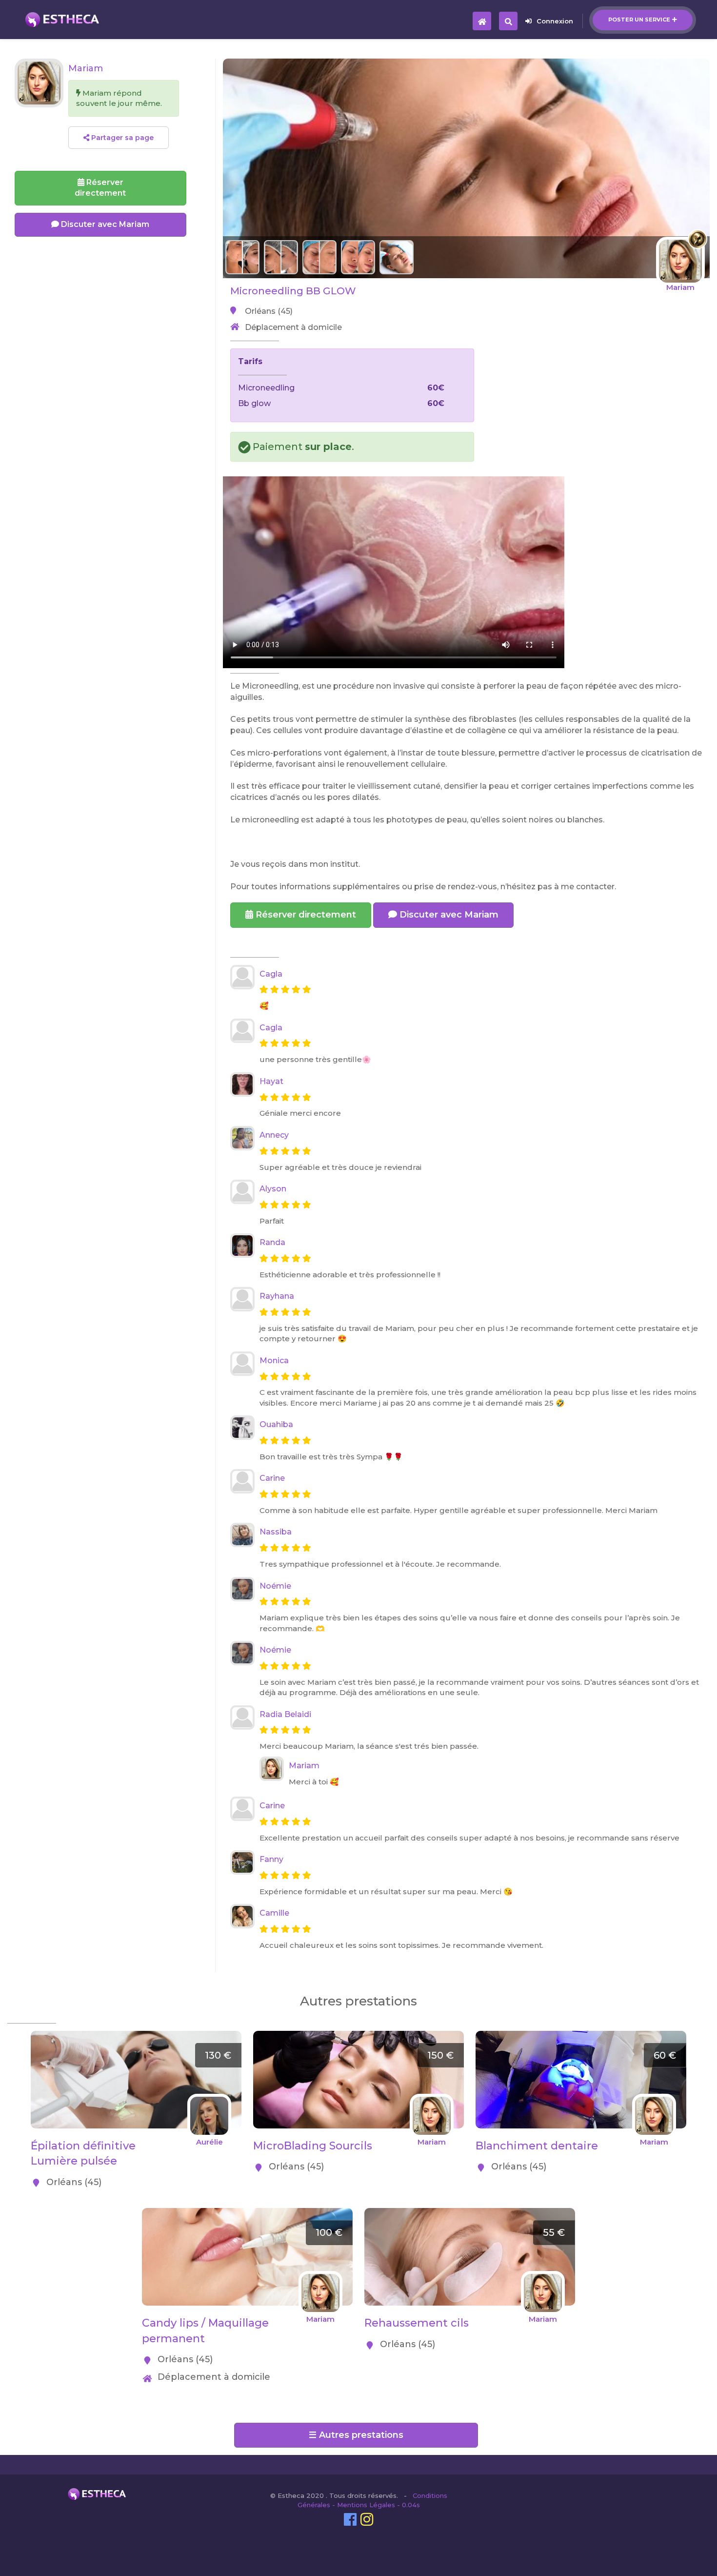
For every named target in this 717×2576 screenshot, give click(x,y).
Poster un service (639, 20)
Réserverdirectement (100, 188)
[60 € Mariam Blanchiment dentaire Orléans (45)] (581, 2036)
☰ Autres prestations (356, 2435)
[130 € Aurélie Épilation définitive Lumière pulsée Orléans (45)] (136, 2036)
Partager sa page (121, 138)
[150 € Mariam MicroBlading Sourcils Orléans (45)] (358, 2036)
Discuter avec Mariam (448, 915)
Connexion (555, 21)
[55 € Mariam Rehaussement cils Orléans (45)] (470, 2213)
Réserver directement (305, 915)
